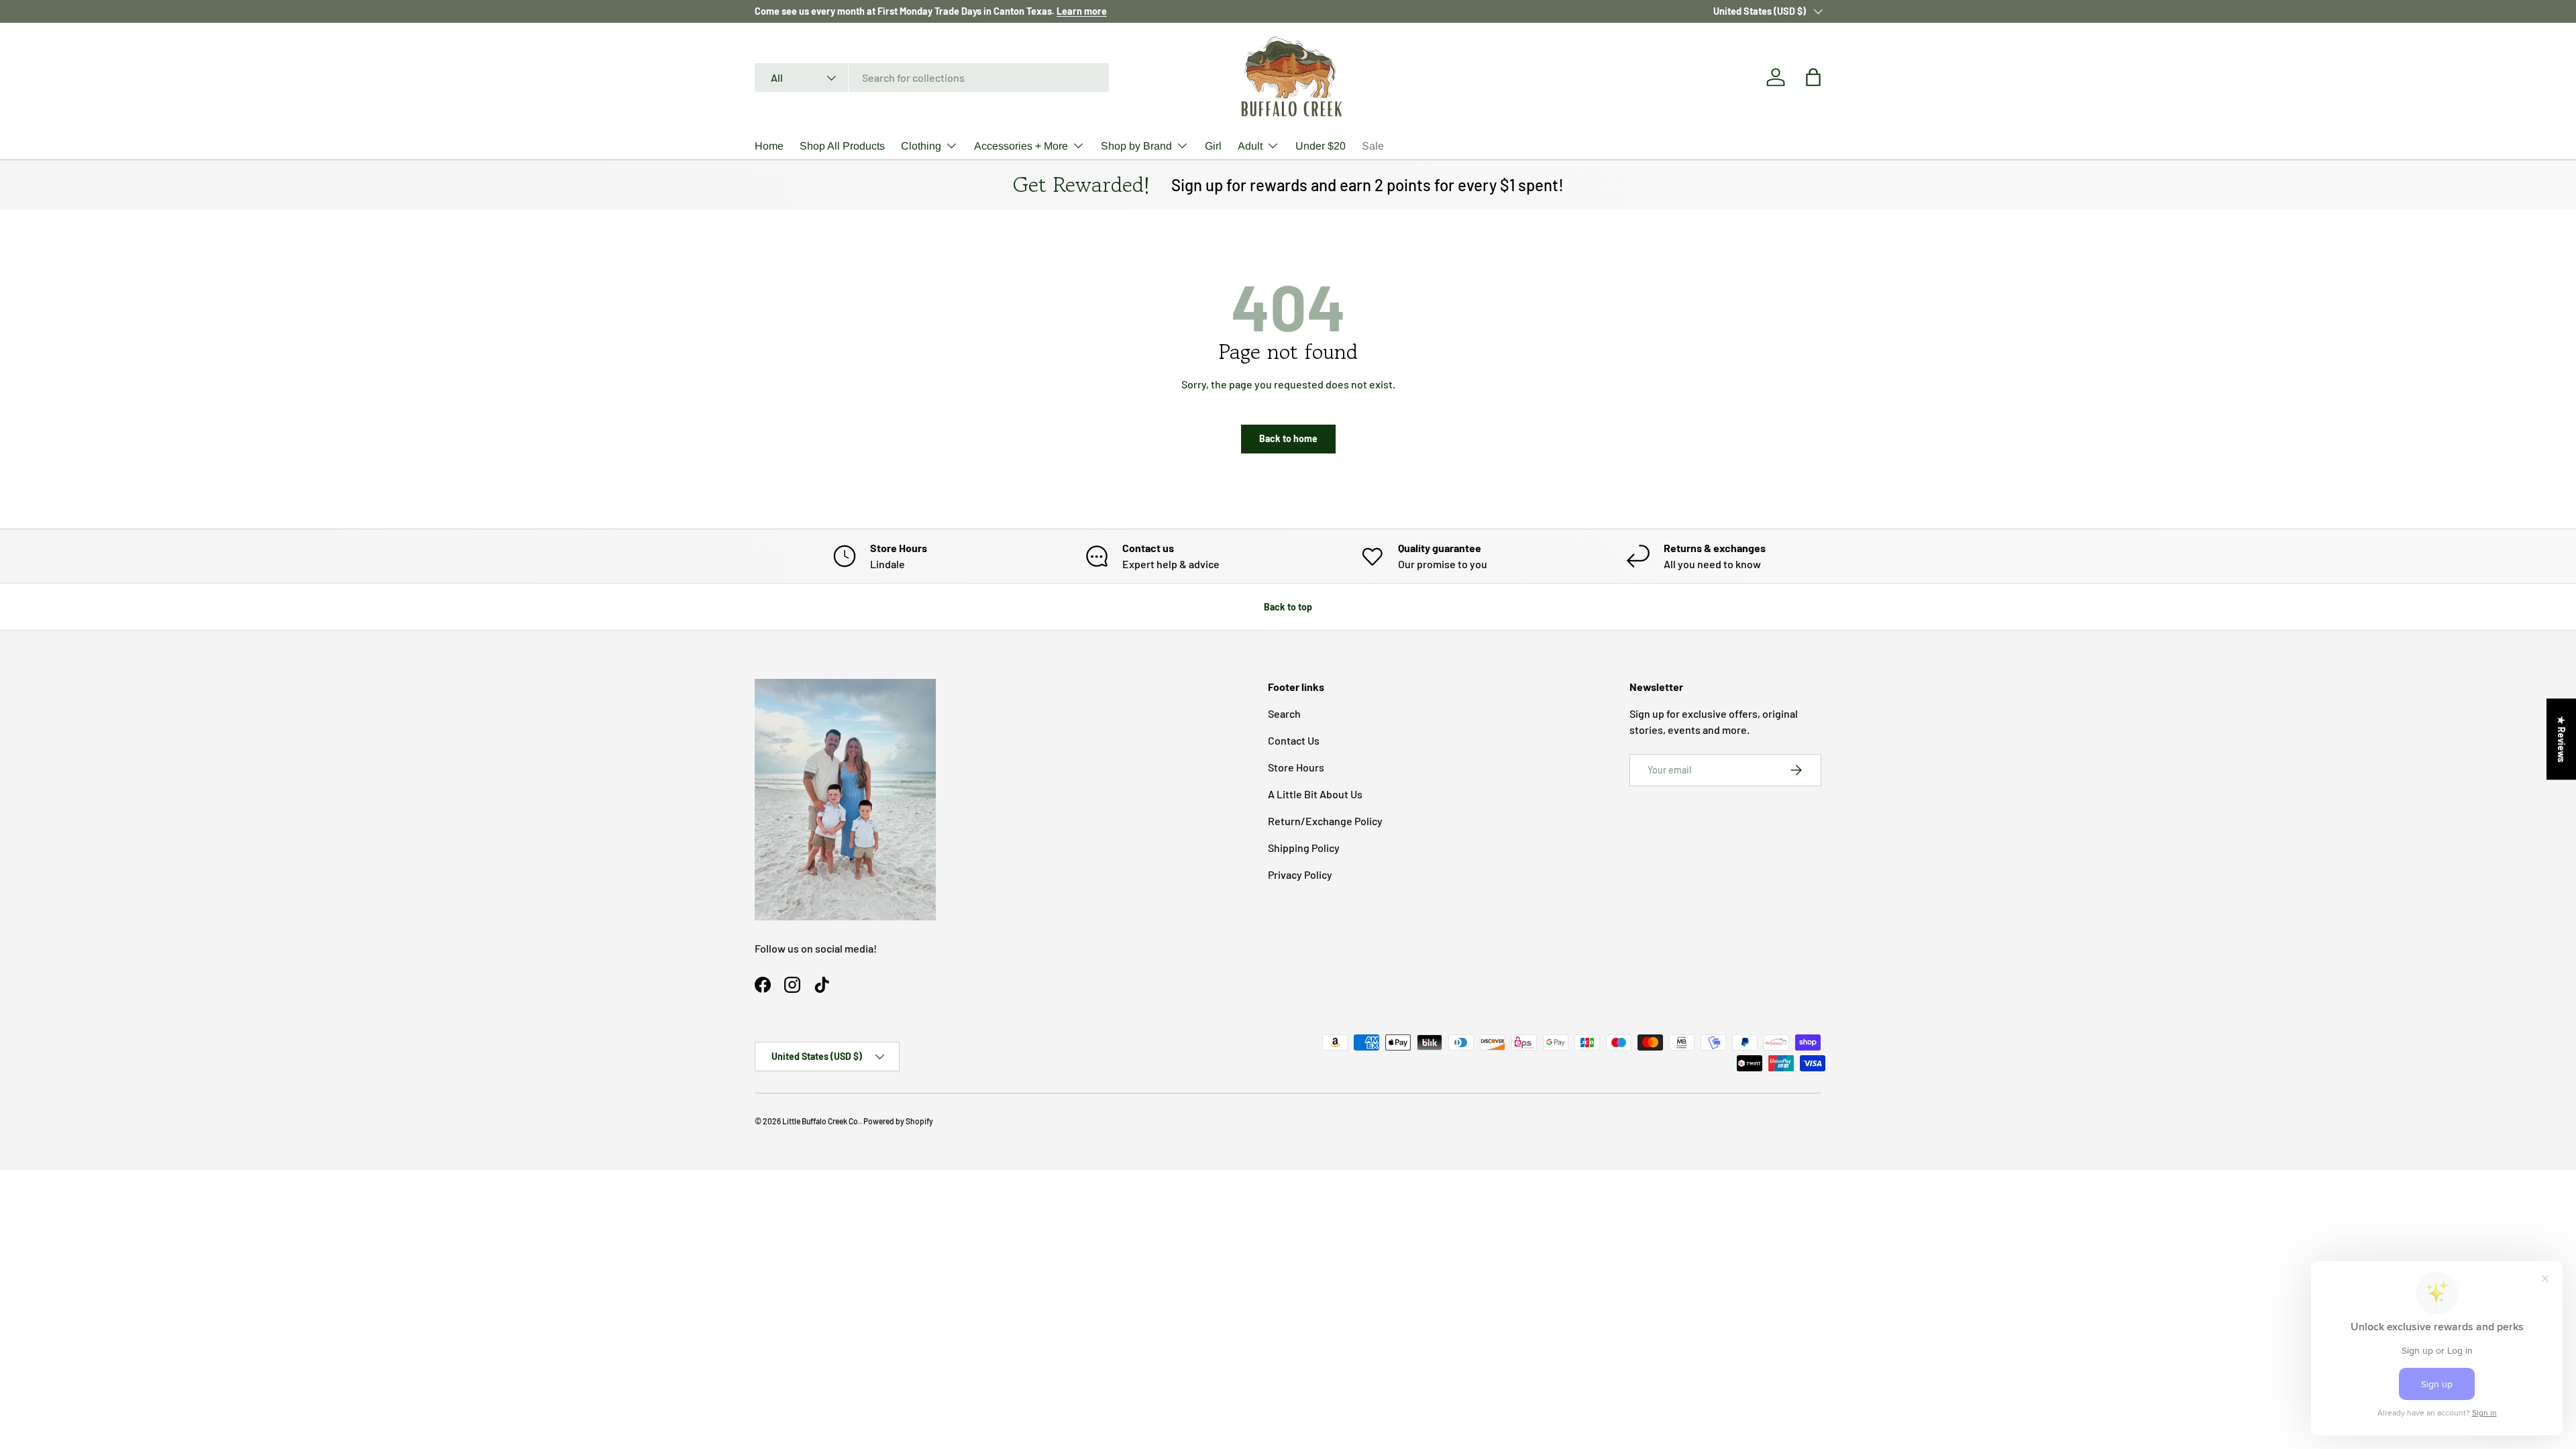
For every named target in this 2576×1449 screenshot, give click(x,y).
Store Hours (1296, 767)
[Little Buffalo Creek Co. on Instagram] (792, 985)
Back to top (1288, 607)
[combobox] (932, 77)
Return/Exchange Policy (1325, 821)
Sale (1373, 146)
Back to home (1288, 438)
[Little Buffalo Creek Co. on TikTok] (822, 985)
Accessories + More (1021, 146)
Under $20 (1321, 146)
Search (1284, 713)
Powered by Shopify (898, 1121)
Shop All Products (842, 146)
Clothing (921, 146)
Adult (1250, 146)
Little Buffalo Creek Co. (821, 1121)
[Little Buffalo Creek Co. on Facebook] (763, 985)
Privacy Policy (1300, 874)
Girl (1213, 146)
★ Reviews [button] (2562, 739)
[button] (1813, 77)
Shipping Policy (1304, 848)
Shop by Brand (1136, 146)
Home (769, 146)
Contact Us (1294, 740)
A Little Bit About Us (1315, 794)
